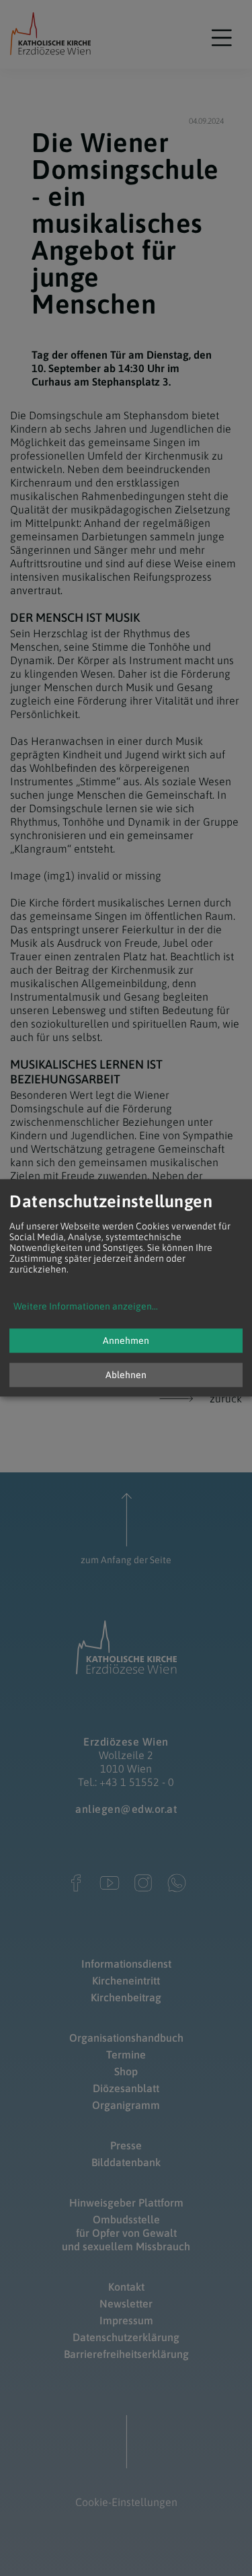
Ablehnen (126, 1375)
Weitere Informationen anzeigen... (86, 1307)
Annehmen (126, 1341)
